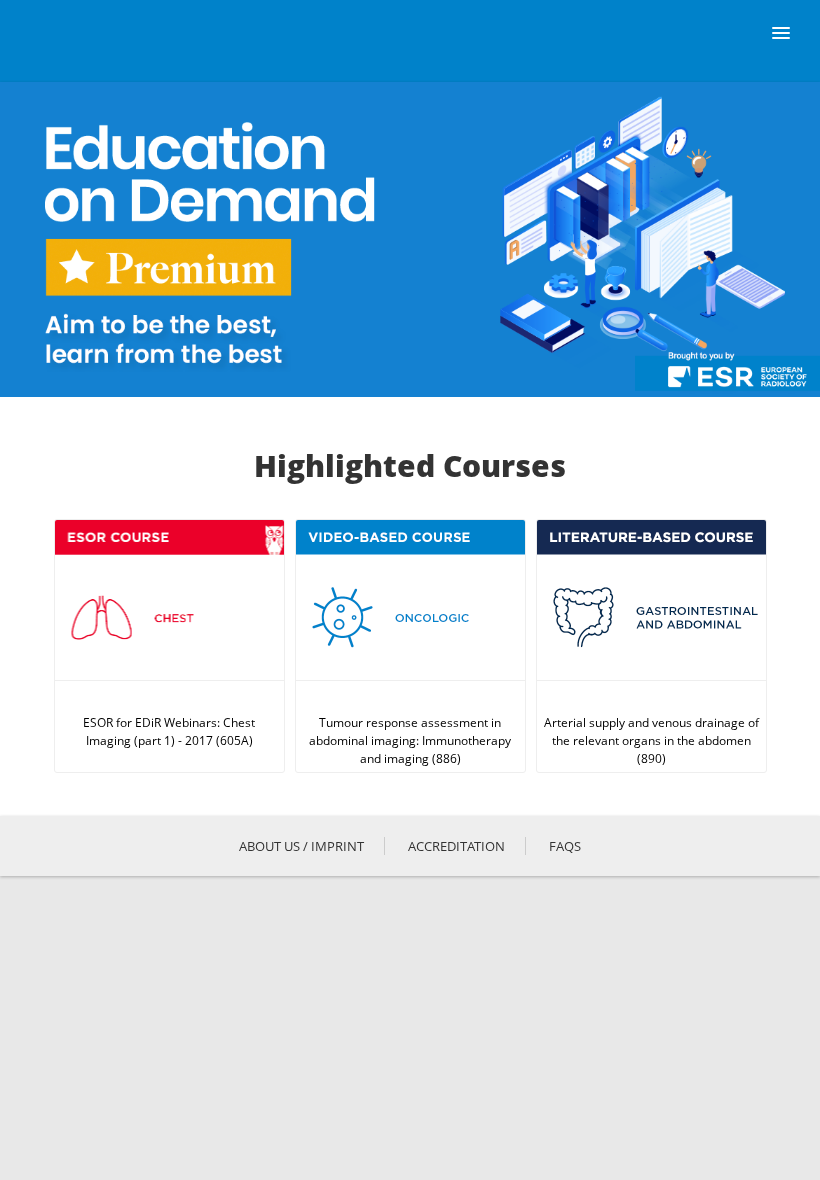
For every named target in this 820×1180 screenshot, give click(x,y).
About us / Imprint (301, 846)
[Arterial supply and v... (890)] (651, 646)
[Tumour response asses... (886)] (410, 646)
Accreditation (456, 846)
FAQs (565, 846)
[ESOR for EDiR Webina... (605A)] (169, 646)
